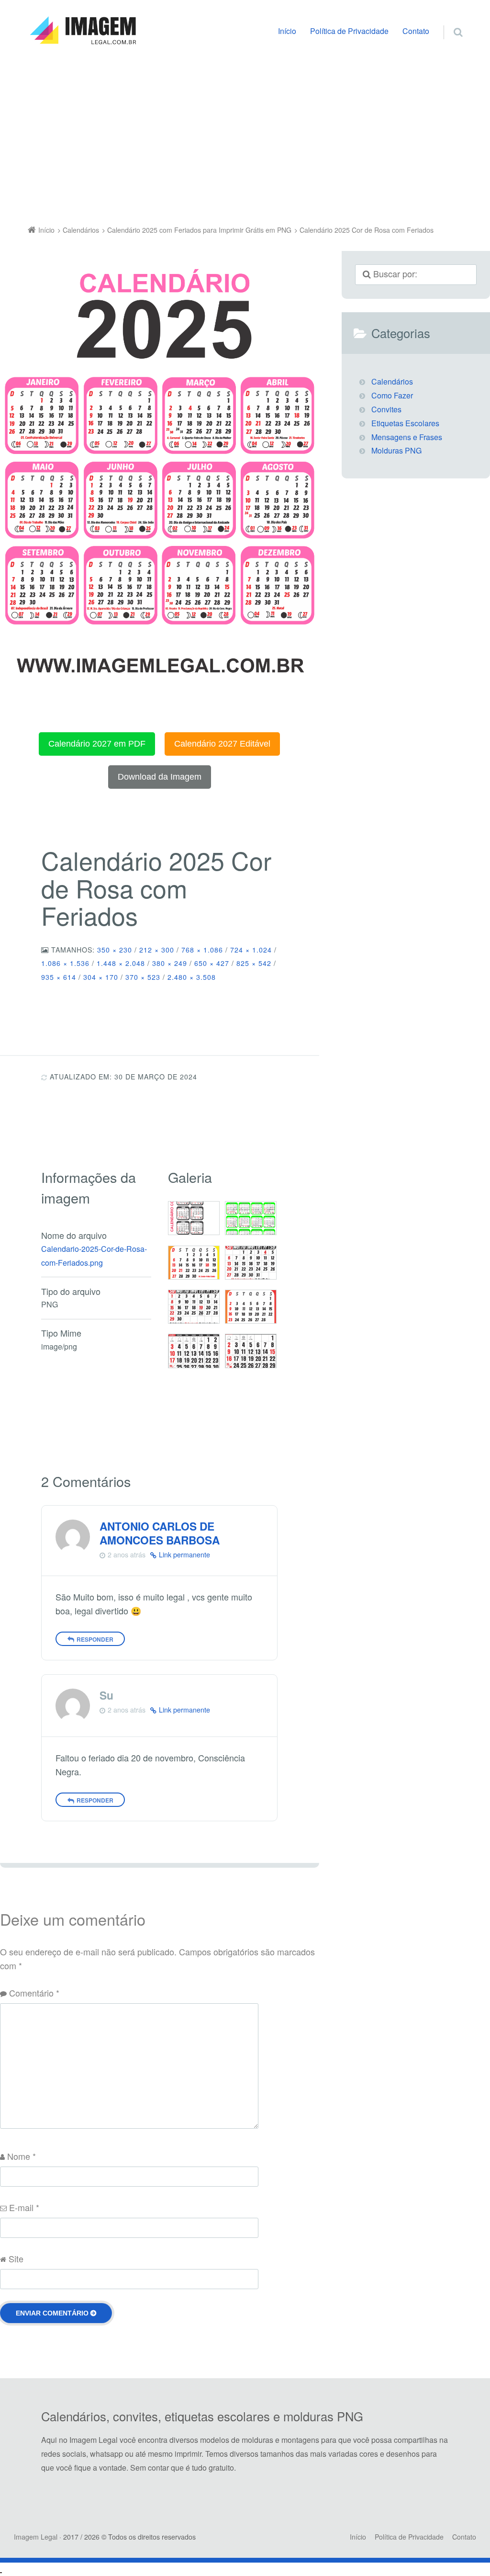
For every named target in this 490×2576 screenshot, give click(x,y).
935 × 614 (59, 977)
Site (16, 2258)
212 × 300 (157, 950)
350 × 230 (115, 950)
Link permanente (184, 1555)
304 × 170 (101, 977)
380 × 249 (170, 963)
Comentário (34, 1993)
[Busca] (449, 22)
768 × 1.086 (202, 950)
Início (287, 31)
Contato (416, 31)
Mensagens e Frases (407, 437)
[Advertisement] (245, 137)
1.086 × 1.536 (65, 963)
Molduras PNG (396, 450)
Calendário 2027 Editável (222, 744)
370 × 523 (143, 977)
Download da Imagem (160, 777)
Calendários (392, 381)
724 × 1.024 (251, 950)
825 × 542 (254, 963)
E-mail (24, 2207)
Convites (386, 409)
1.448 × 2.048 (121, 963)
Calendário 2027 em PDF (97, 744)
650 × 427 (212, 963)
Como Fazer (392, 395)
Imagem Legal (36, 2537)
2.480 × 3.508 (192, 977)
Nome (22, 2156)
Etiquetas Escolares (405, 423)
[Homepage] (83, 31)
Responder (95, 1639)
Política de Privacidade (349, 31)
